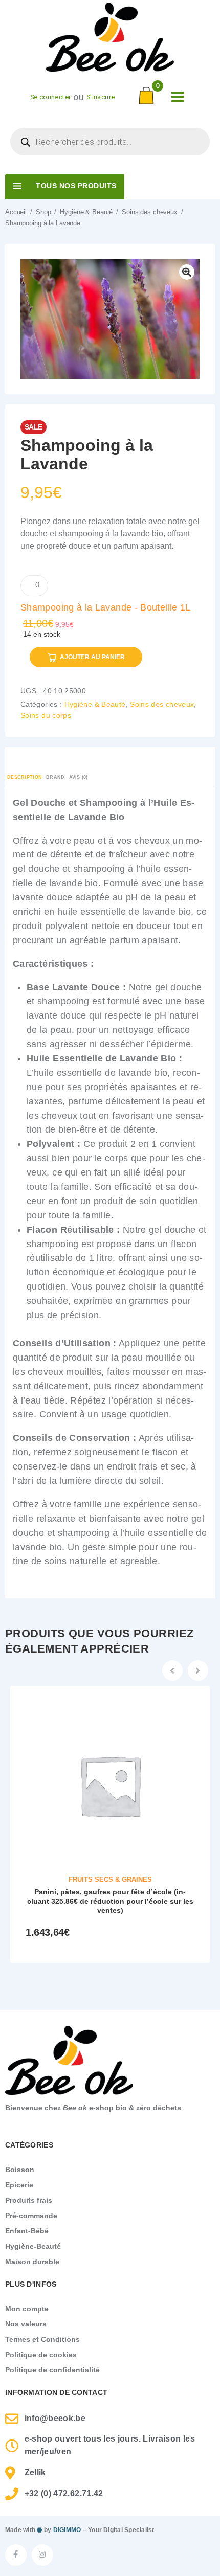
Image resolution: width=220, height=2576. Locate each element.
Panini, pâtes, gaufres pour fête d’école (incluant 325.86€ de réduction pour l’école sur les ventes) (110, 1901)
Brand (55, 777)
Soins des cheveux (150, 212)
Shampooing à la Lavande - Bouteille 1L (106, 607)
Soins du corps (46, 715)
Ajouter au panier (92, 657)
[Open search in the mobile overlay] (110, 142)
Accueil (16, 212)
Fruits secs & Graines (110, 1879)
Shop (43, 212)
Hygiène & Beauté (86, 212)
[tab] (25, 778)
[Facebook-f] (16, 2555)
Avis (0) (79, 777)
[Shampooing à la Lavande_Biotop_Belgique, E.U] (110, 319)
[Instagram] (42, 2555)
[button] (172, 1670)
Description (25, 777)
